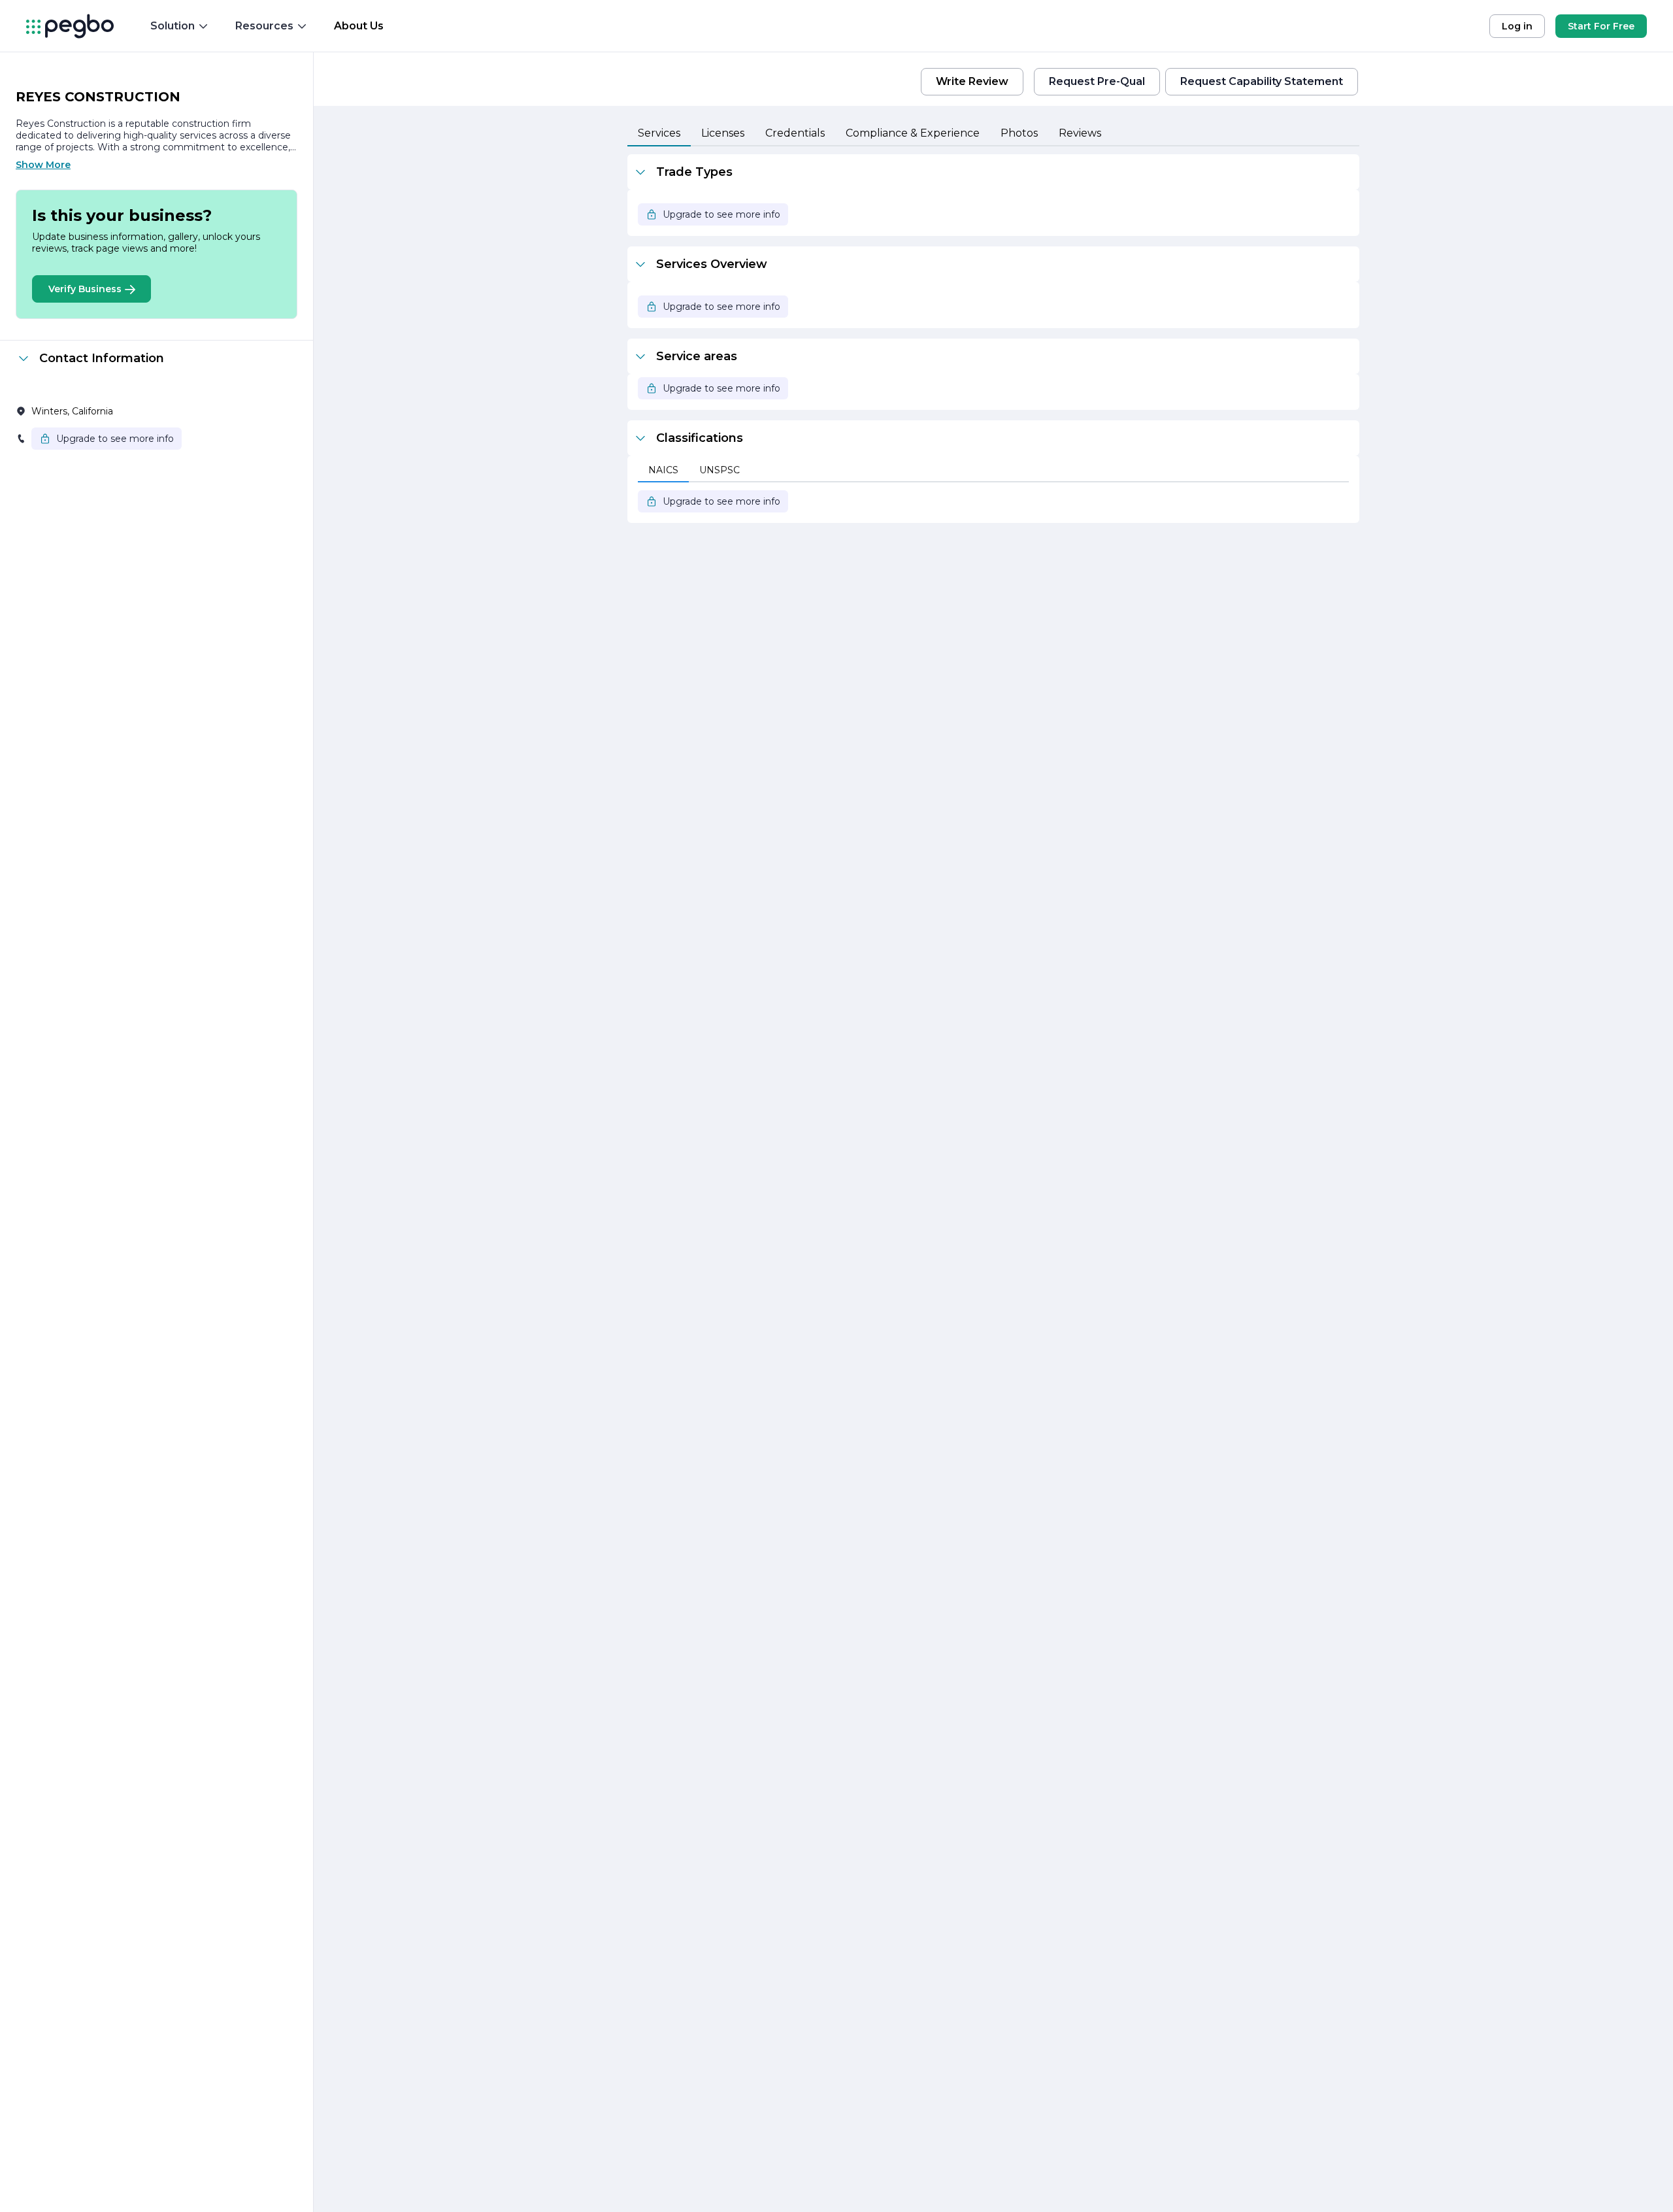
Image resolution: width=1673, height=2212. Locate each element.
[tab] (659, 134)
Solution (173, 26)
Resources (264, 26)
